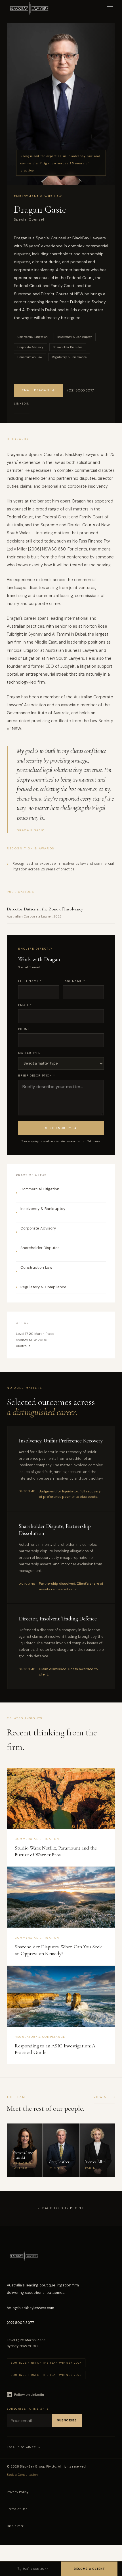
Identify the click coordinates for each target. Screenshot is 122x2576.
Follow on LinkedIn (29, 2395)
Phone (24, 1029)
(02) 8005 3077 (80, 390)
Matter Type (29, 1053)
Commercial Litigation (40, 1189)
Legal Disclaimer (21, 2447)
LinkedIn (22, 404)
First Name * (30, 981)
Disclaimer (15, 2526)
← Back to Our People (61, 2208)
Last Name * (74, 981)
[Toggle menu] (110, 9)
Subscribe (67, 2420)
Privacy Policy (18, 2492)
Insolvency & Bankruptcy (43, 1209)
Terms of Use (17, 2509)
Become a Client (89, 2569)
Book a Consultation (22, 2475)
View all (102, 2097)
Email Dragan (35, 390)
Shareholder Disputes (40, 1248)
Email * (25, 1005)
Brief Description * (37, 1076)
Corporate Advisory (38, 1228)
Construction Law (36, 1267)
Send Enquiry (58, 1128)
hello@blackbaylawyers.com (30, 2308)
